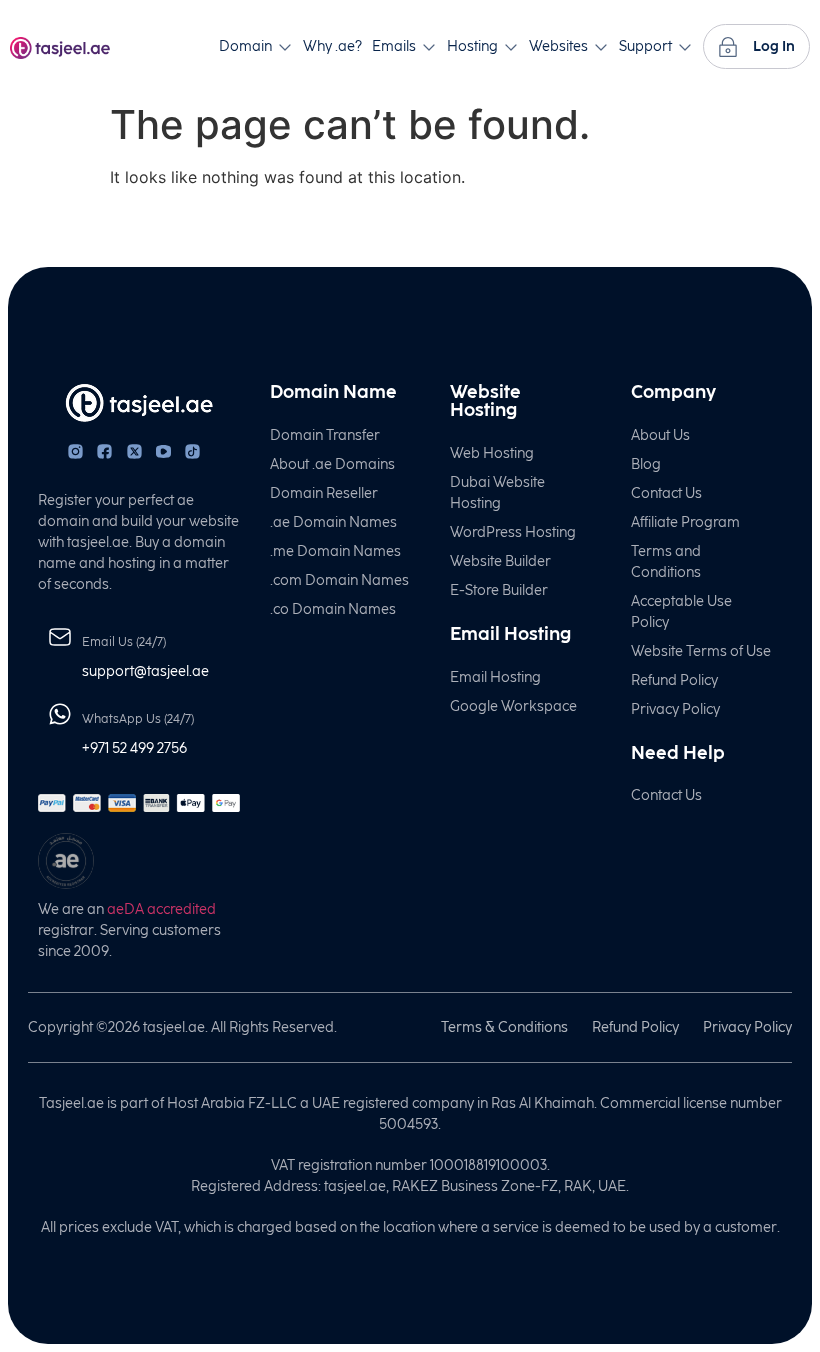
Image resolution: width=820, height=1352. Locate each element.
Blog (646, 464)
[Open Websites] (601, 46)
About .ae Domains (332, 464)
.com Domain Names (339, 580)
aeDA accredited (161, 909)
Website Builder (500, 561)
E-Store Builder (499, 590)
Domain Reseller (324, 493)
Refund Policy (674, 680)
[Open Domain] (285, 46)
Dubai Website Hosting (497, 493)
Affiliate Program (685, 522)
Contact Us (666, 493)
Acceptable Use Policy (681, 612)
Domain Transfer (325, 435)
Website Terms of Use (701, 651)
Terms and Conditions (666, 562)
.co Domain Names (333, 609)
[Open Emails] (429, 46)
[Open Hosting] (511, 46)
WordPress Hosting (513, 532)
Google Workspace (513, 706)
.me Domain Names (335, 551)
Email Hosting (495, 677)
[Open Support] (685, 46)
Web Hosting (492, 453)
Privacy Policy (675, 709)
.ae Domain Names (333, 522)
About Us (660, 435)
